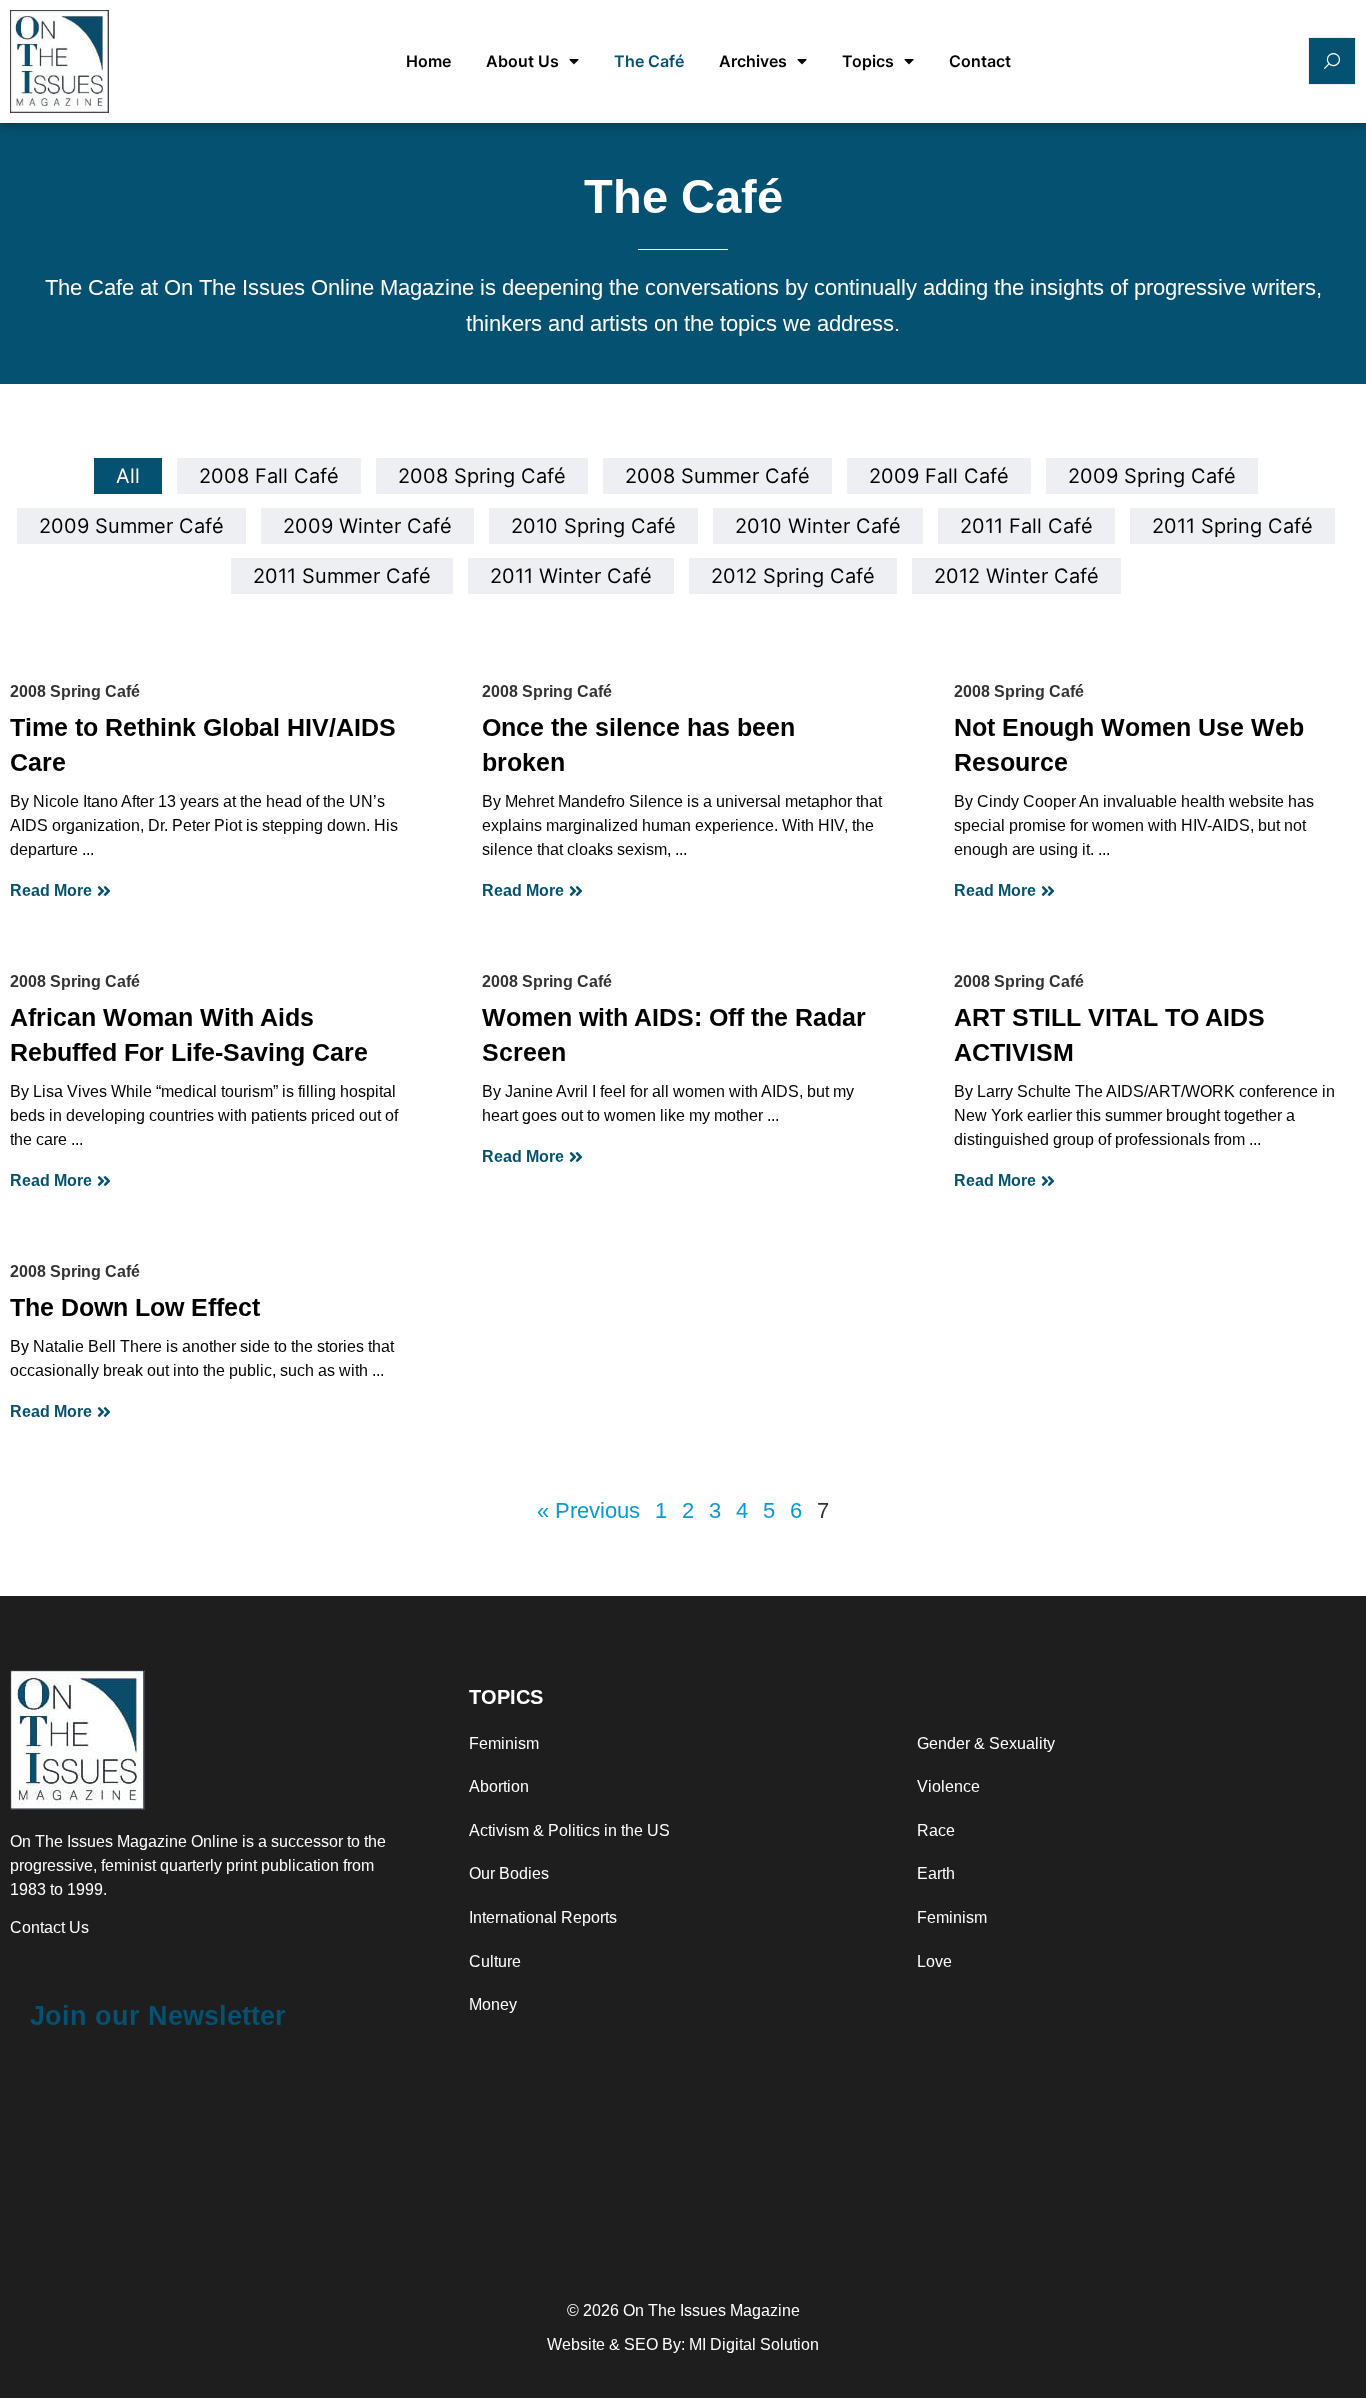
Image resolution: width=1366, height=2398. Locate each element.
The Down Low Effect (135, 1307)
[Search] (1332, 61)
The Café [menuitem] (649, 61)
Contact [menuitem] (980, 61)
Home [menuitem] (428, 61)
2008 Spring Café (75, 691)
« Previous (588, 1511)
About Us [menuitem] (522, 61)
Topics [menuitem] (868, 61)
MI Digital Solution (754, 2344)
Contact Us (49, 1927)
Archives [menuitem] (753, 61)
